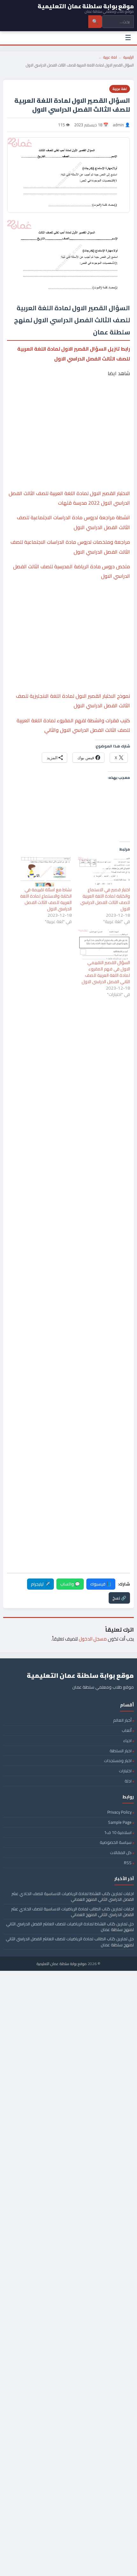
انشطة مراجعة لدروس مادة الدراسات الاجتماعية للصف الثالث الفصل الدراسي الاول (73, 522)
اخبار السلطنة (121, 1751)
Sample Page (120, 1822)
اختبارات (125, 1771)
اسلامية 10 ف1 (118, 1832)
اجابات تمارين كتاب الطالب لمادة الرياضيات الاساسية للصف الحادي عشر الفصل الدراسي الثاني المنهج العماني (72, 1912)
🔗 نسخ (119, 1598)
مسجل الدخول (93, 1639)
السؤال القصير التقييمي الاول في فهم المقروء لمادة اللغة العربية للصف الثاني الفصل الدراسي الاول (106, 972)
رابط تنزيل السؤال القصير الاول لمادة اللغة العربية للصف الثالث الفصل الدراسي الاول (74, 353)
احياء (127, 1740)
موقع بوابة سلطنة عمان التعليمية (62, 1964)
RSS (128, 1863)
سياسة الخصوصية (116, 1842)
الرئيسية (129, 57)
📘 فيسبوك (101, 1584)
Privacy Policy (119, 1812)
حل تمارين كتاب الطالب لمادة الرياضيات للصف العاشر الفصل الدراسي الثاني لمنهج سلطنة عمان (70, 1942)
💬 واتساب (70, 1584)
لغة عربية (110, 57)
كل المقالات (121, 1852)
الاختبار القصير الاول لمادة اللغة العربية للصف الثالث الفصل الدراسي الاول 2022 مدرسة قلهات (69, 498)
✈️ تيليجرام (40, 1584)
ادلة (128, 1781)
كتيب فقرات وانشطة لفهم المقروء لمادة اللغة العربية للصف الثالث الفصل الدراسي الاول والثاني (73, 725)
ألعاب (127, 1730)
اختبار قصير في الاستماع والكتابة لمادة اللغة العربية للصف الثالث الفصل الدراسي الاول (105, 899)
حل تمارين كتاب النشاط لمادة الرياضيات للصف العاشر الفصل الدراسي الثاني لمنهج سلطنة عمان (70, 1927)
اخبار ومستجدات (118, 1760)
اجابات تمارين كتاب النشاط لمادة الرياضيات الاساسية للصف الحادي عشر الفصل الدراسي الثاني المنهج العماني (73, 1896)
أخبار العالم (122, 1720)
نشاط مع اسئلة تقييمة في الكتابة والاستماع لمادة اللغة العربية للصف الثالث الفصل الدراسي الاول (46, 899)
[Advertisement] (68, 407)
